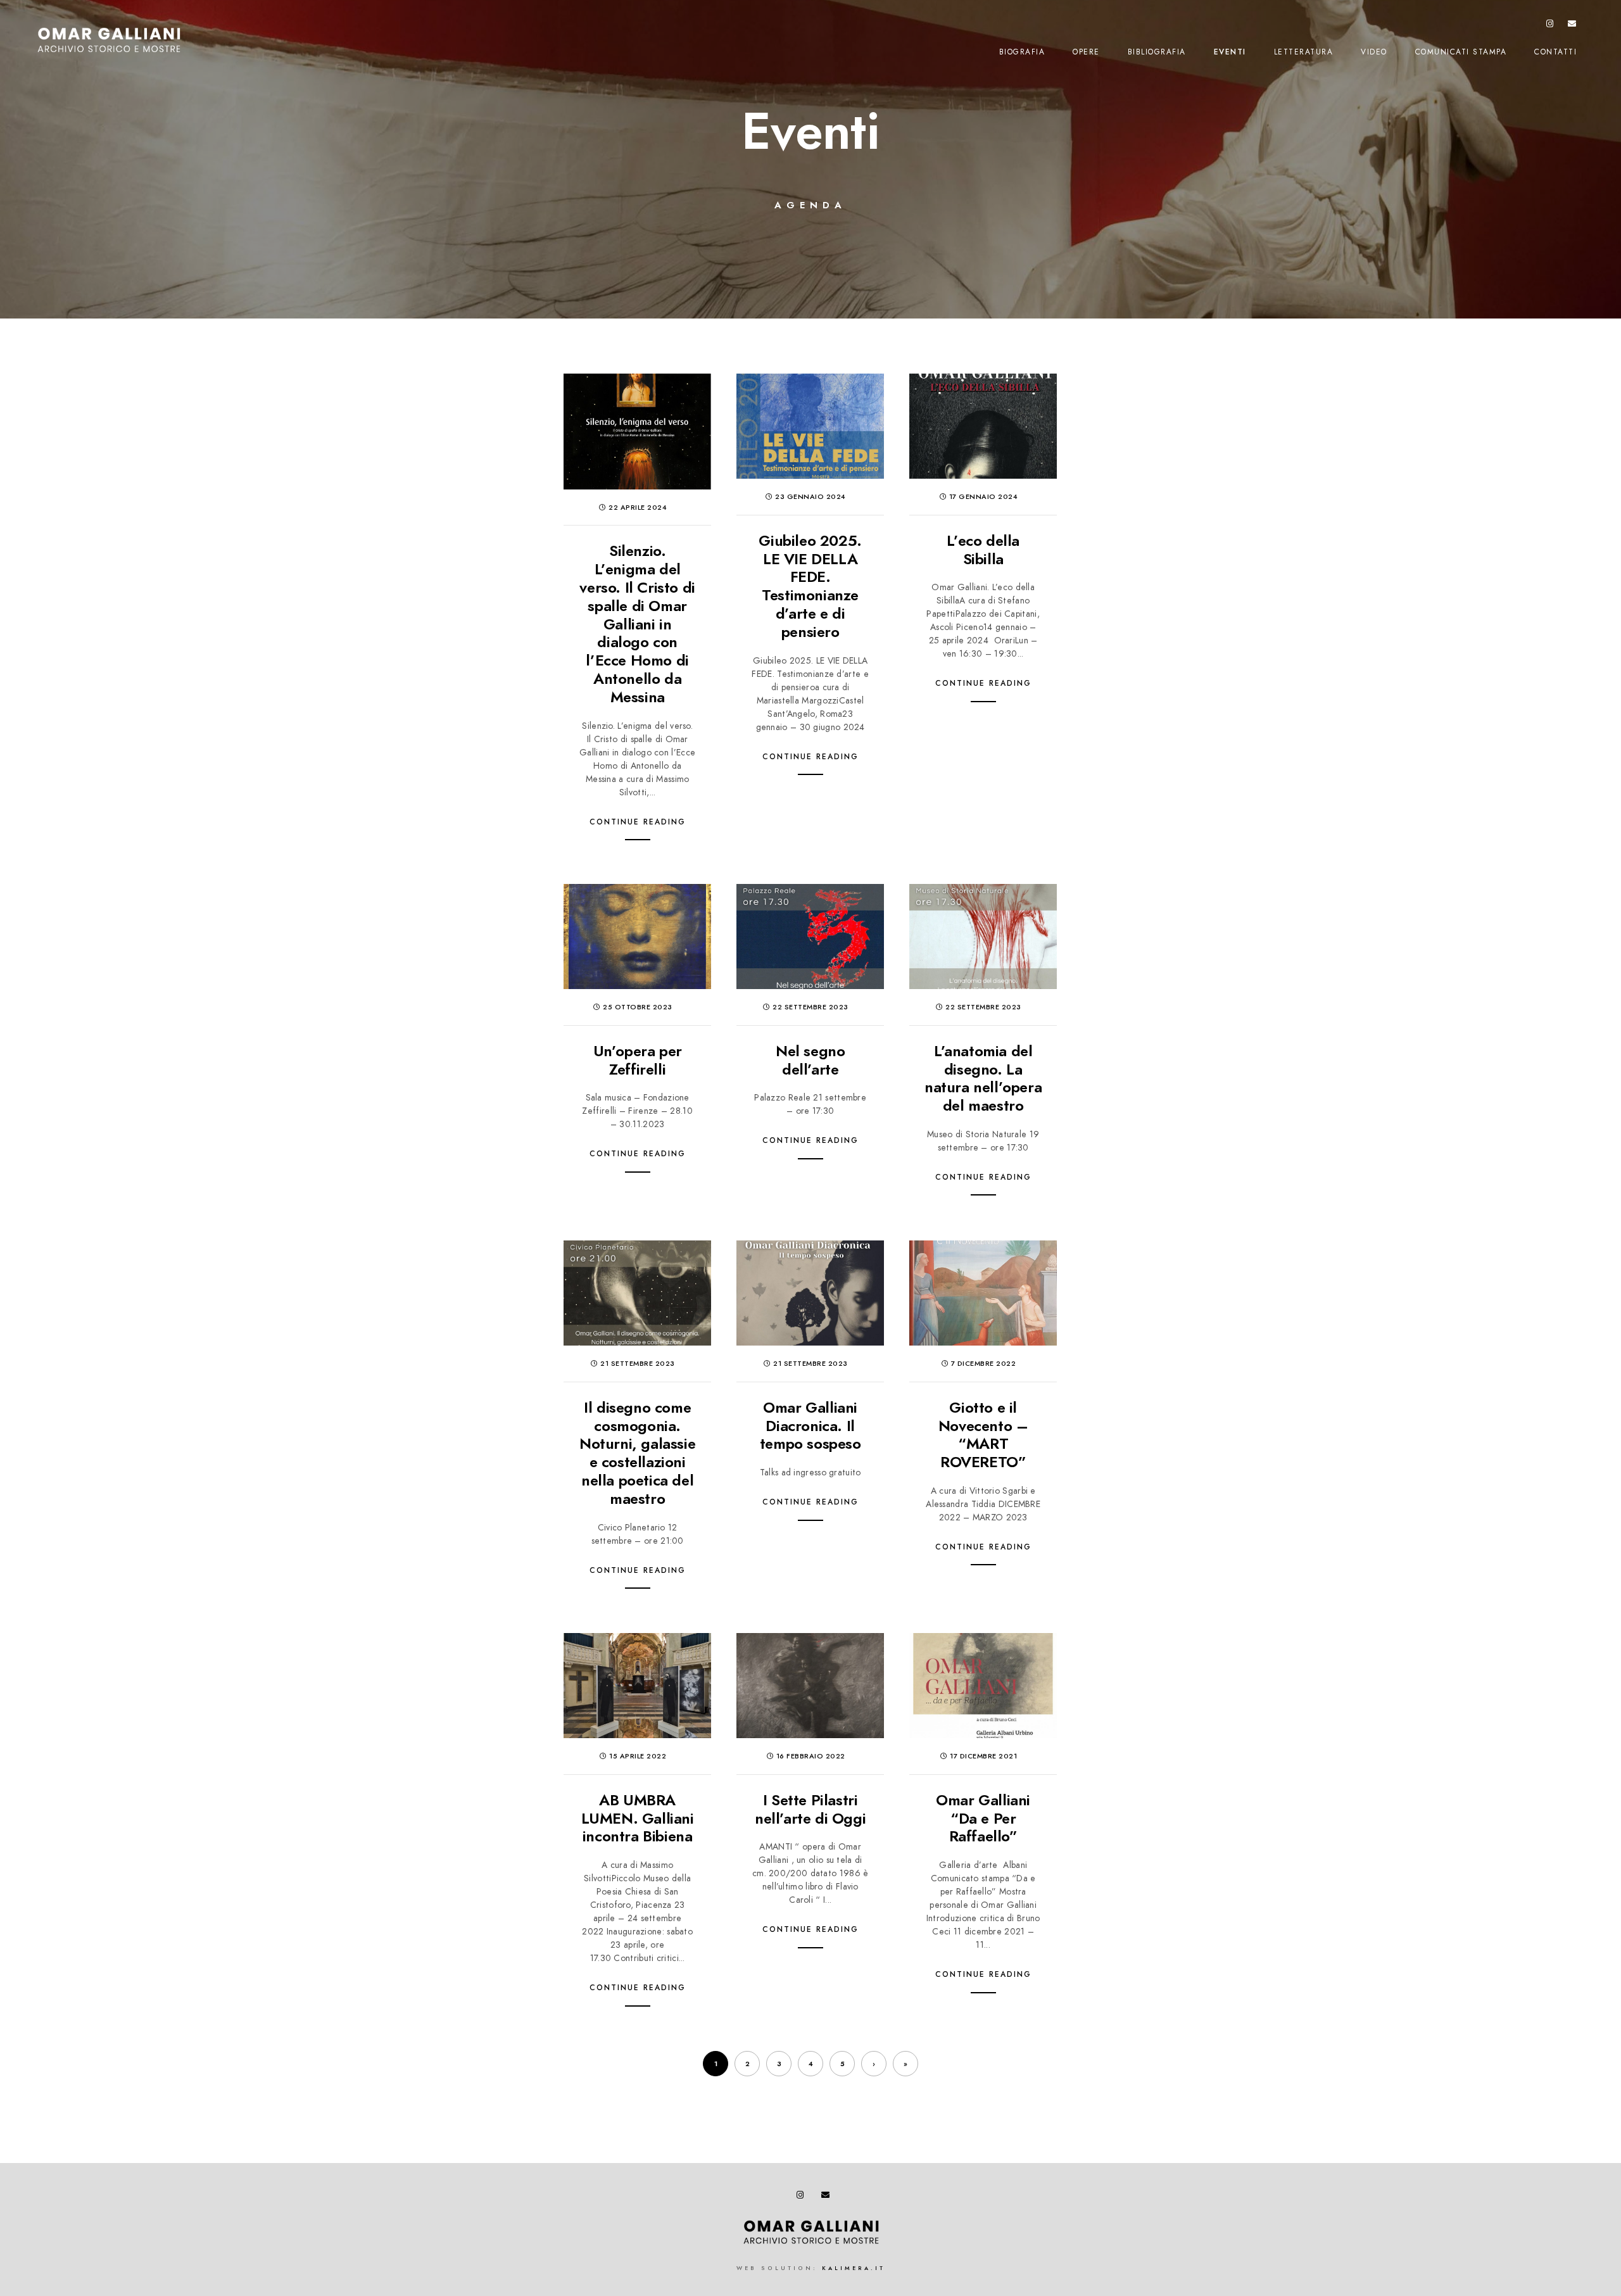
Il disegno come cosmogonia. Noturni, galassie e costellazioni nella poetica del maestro (637, 1453)
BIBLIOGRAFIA (1157, 52)
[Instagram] (1550, 26)
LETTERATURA (1304, 52)
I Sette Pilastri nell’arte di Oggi (810, 1809)
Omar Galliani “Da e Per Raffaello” (983, 1818)
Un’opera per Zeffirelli (638, 1060)
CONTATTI (1555, 52)
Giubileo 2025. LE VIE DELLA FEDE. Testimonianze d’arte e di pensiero (810, 586)
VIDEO (1374, 52)
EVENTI (1230, 52)
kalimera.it (854, 2268)
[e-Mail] (1572, 26)
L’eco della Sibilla (983, 550)
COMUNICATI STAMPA (1461, 52)
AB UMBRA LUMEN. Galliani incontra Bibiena (638, 1818)
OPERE (1086, 52)
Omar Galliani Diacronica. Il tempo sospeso (810, 1426)
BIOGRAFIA (1022, 52)
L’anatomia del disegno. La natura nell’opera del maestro (983, 1078)
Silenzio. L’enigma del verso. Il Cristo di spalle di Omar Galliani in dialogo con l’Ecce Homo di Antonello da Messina (637, 623)
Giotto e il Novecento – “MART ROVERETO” (983, 1435)
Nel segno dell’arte (810, 1060)
